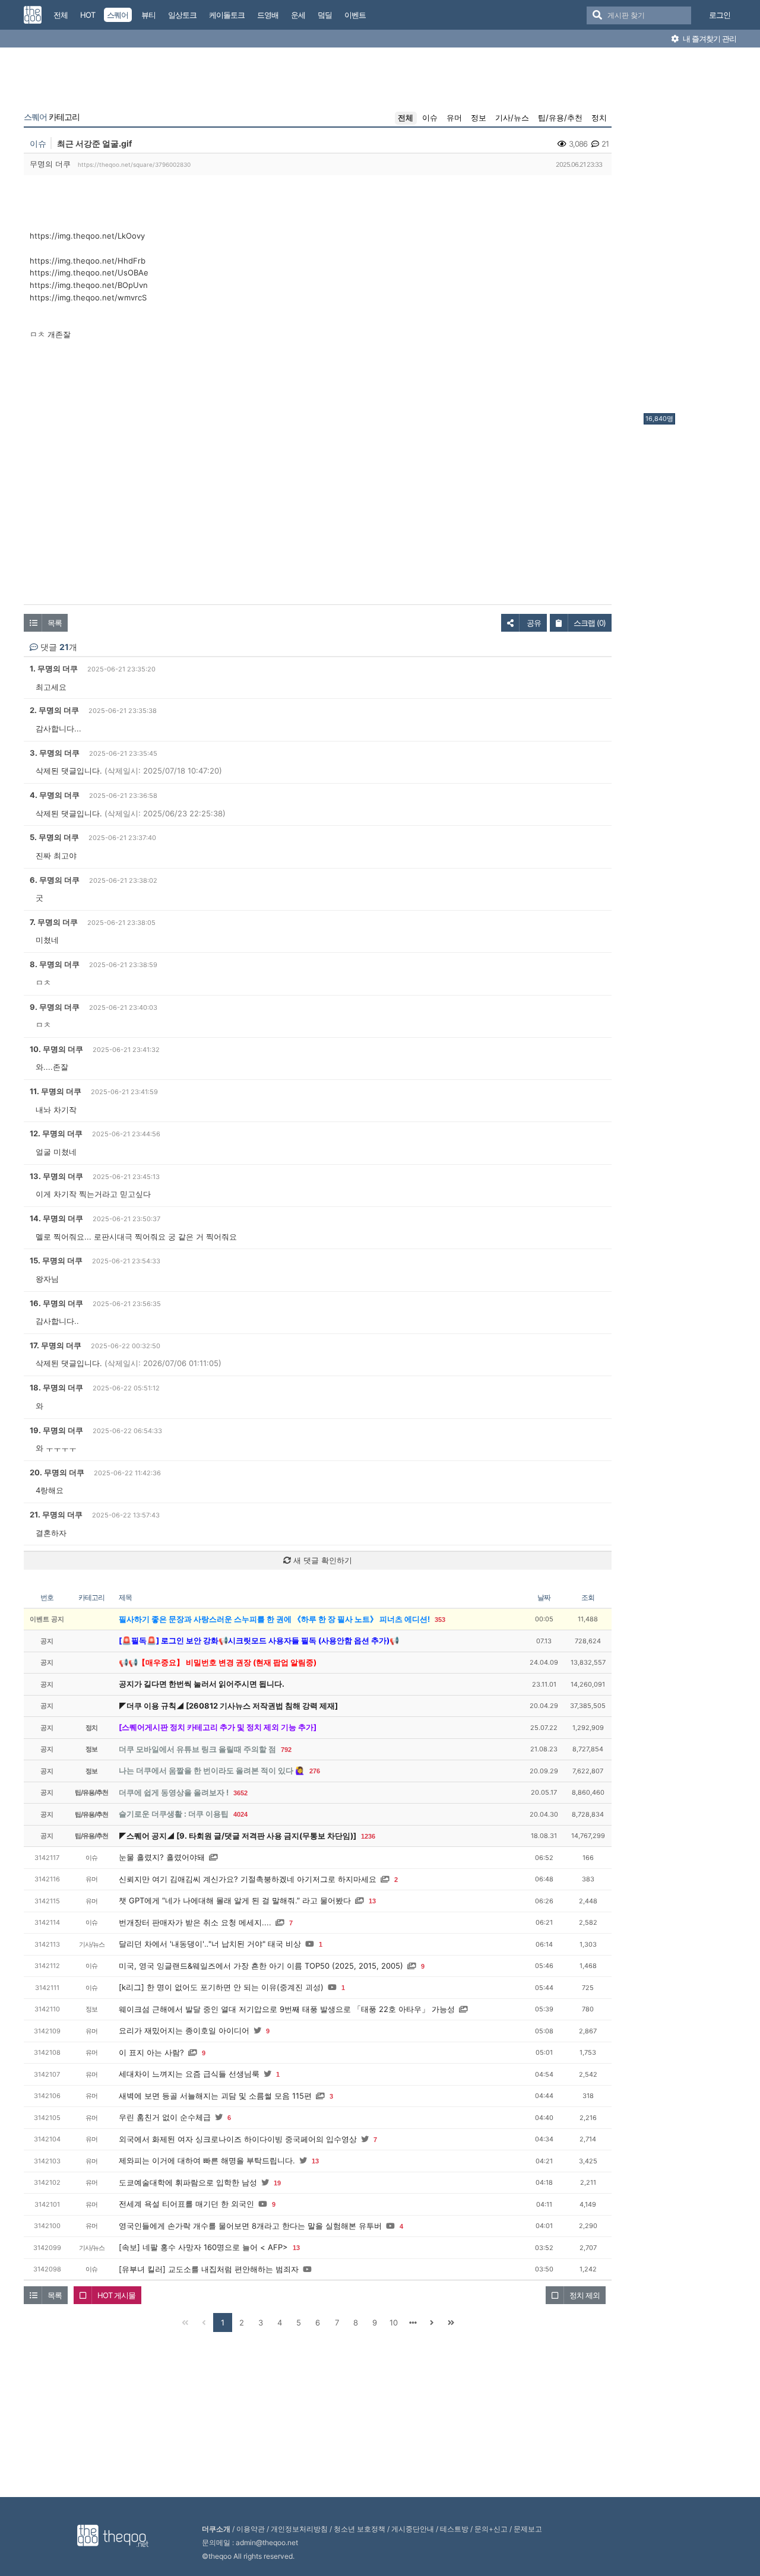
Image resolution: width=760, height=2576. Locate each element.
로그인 (720, 15)
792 (286, 1750)
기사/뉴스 (512, 118)
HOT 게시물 (116, 2295)
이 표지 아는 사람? (151, 2052)
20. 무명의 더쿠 (57, 1472)
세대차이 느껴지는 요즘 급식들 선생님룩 (189, 2074)
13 (372, 1901)
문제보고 (528, 2529)
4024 (240, 1814)
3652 (240, 1793)
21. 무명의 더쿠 (56, 1514)
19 (277, 2183)
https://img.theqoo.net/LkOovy (87, 236)
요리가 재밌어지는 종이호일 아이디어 (184, 2030)
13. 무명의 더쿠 (56, 1176)
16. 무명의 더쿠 (56, 1303)
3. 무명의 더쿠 (55, 753)
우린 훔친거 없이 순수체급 (165, 2117)
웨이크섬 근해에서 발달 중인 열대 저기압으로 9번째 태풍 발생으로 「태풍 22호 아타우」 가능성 (287, 2009)
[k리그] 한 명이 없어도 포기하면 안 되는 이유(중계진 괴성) (221, 1987)
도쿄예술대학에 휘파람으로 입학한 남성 (188, 2182)
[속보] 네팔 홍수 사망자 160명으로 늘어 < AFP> (203, 2247)
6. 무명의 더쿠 (55, 880)
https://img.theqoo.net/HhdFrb (88, 261)
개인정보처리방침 (299, 2529)
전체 (406, 118)
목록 (55, 623)
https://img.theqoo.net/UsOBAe (89, 273)
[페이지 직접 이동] (413, 2322)
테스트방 (454, 2529)
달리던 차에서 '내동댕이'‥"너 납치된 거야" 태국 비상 (210, 1944)
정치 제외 (585, 2295)
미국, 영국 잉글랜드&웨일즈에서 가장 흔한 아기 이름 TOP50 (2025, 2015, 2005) (261, 1966)
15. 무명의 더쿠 (56, 1260)
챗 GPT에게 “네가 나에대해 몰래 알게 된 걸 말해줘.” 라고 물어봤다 (235, 1900)
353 (440, 1620)
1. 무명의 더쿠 (54, 668)
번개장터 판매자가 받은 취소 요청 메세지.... (195, 1922)
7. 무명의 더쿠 (54, 922)
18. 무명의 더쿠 (56, 1387)
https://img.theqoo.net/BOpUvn (89, 285)
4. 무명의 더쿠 (55, 795)
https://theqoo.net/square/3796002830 (134, 164)
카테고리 (52, 117)
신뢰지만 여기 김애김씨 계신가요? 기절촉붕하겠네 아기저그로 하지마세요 (248, 1879)
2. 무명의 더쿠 (54, 710)
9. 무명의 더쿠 (55, 1007)
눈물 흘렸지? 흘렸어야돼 (162, 1857)
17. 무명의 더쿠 (56, 1345)
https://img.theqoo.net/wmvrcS (88, 297)
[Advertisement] (691, 233)
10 (394, 2322)
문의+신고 (491, 2529)
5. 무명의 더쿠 (54, 837)
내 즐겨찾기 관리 (709, 39)
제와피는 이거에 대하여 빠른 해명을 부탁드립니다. (207, 2160)
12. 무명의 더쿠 (56, 1133)
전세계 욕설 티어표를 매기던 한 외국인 (186, 2204)
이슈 (430, 118)
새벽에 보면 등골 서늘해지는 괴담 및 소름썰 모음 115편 (215, 2096)
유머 (454, 118)
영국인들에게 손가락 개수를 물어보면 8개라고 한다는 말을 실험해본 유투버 (250, 2226)
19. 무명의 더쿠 (56, 1430)
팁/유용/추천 (560, 118)
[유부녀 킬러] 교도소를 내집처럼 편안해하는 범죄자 (209, 2269)
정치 (599, 118)
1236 (368, 1836)
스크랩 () (590, 623)
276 (315, 1771)
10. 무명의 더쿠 (56, 1049)
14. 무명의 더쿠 (56, 1218)
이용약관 (251, 2529)
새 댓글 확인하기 (322, 1560)
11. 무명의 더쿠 (56, 1091)
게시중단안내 (413, 2529)
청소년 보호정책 (360, 2529)
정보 (479, 118)
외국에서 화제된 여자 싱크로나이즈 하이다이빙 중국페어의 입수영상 (238, 2139)
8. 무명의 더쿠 (55, 964)
